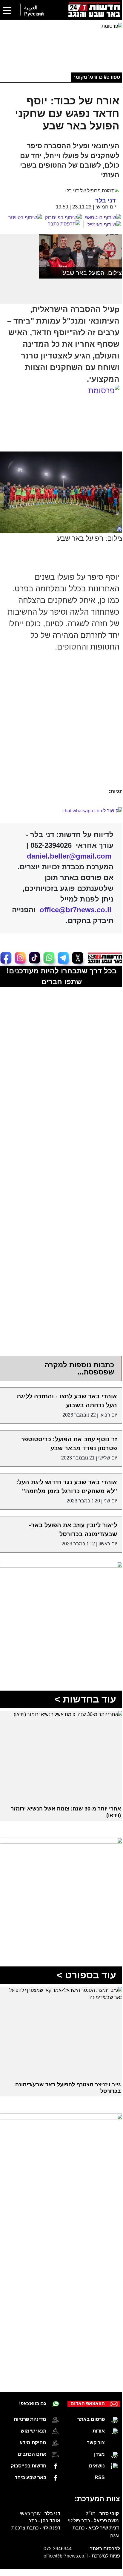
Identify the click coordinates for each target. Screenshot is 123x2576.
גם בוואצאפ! (31, 2381)
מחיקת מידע (31, 2420)
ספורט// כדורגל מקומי (93, 76)
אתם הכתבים (30, 2432)
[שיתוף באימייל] (100, 223)
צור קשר (91, 2420)
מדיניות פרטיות (28, 2397)
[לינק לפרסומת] (59, 1556)
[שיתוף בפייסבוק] (59, 216)
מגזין (95, 2432)
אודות (94, 2409)
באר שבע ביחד (28, 2455)
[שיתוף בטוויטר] (21, 216)
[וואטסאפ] (56, 11)
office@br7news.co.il (61, 2534)
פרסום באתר (87, 2397)
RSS (95, 2455)
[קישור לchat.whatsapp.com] (59, 803)
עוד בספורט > (82, 1957)
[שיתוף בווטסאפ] (99, 216)
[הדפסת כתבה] (61, 222)
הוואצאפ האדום (83, 2381)
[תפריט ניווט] (7, 10)
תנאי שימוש (31, 2409)
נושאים (92, 2443)
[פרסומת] (59, 42)
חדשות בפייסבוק (26, 2443)
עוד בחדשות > (81, 1686)
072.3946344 (53, 2526)
